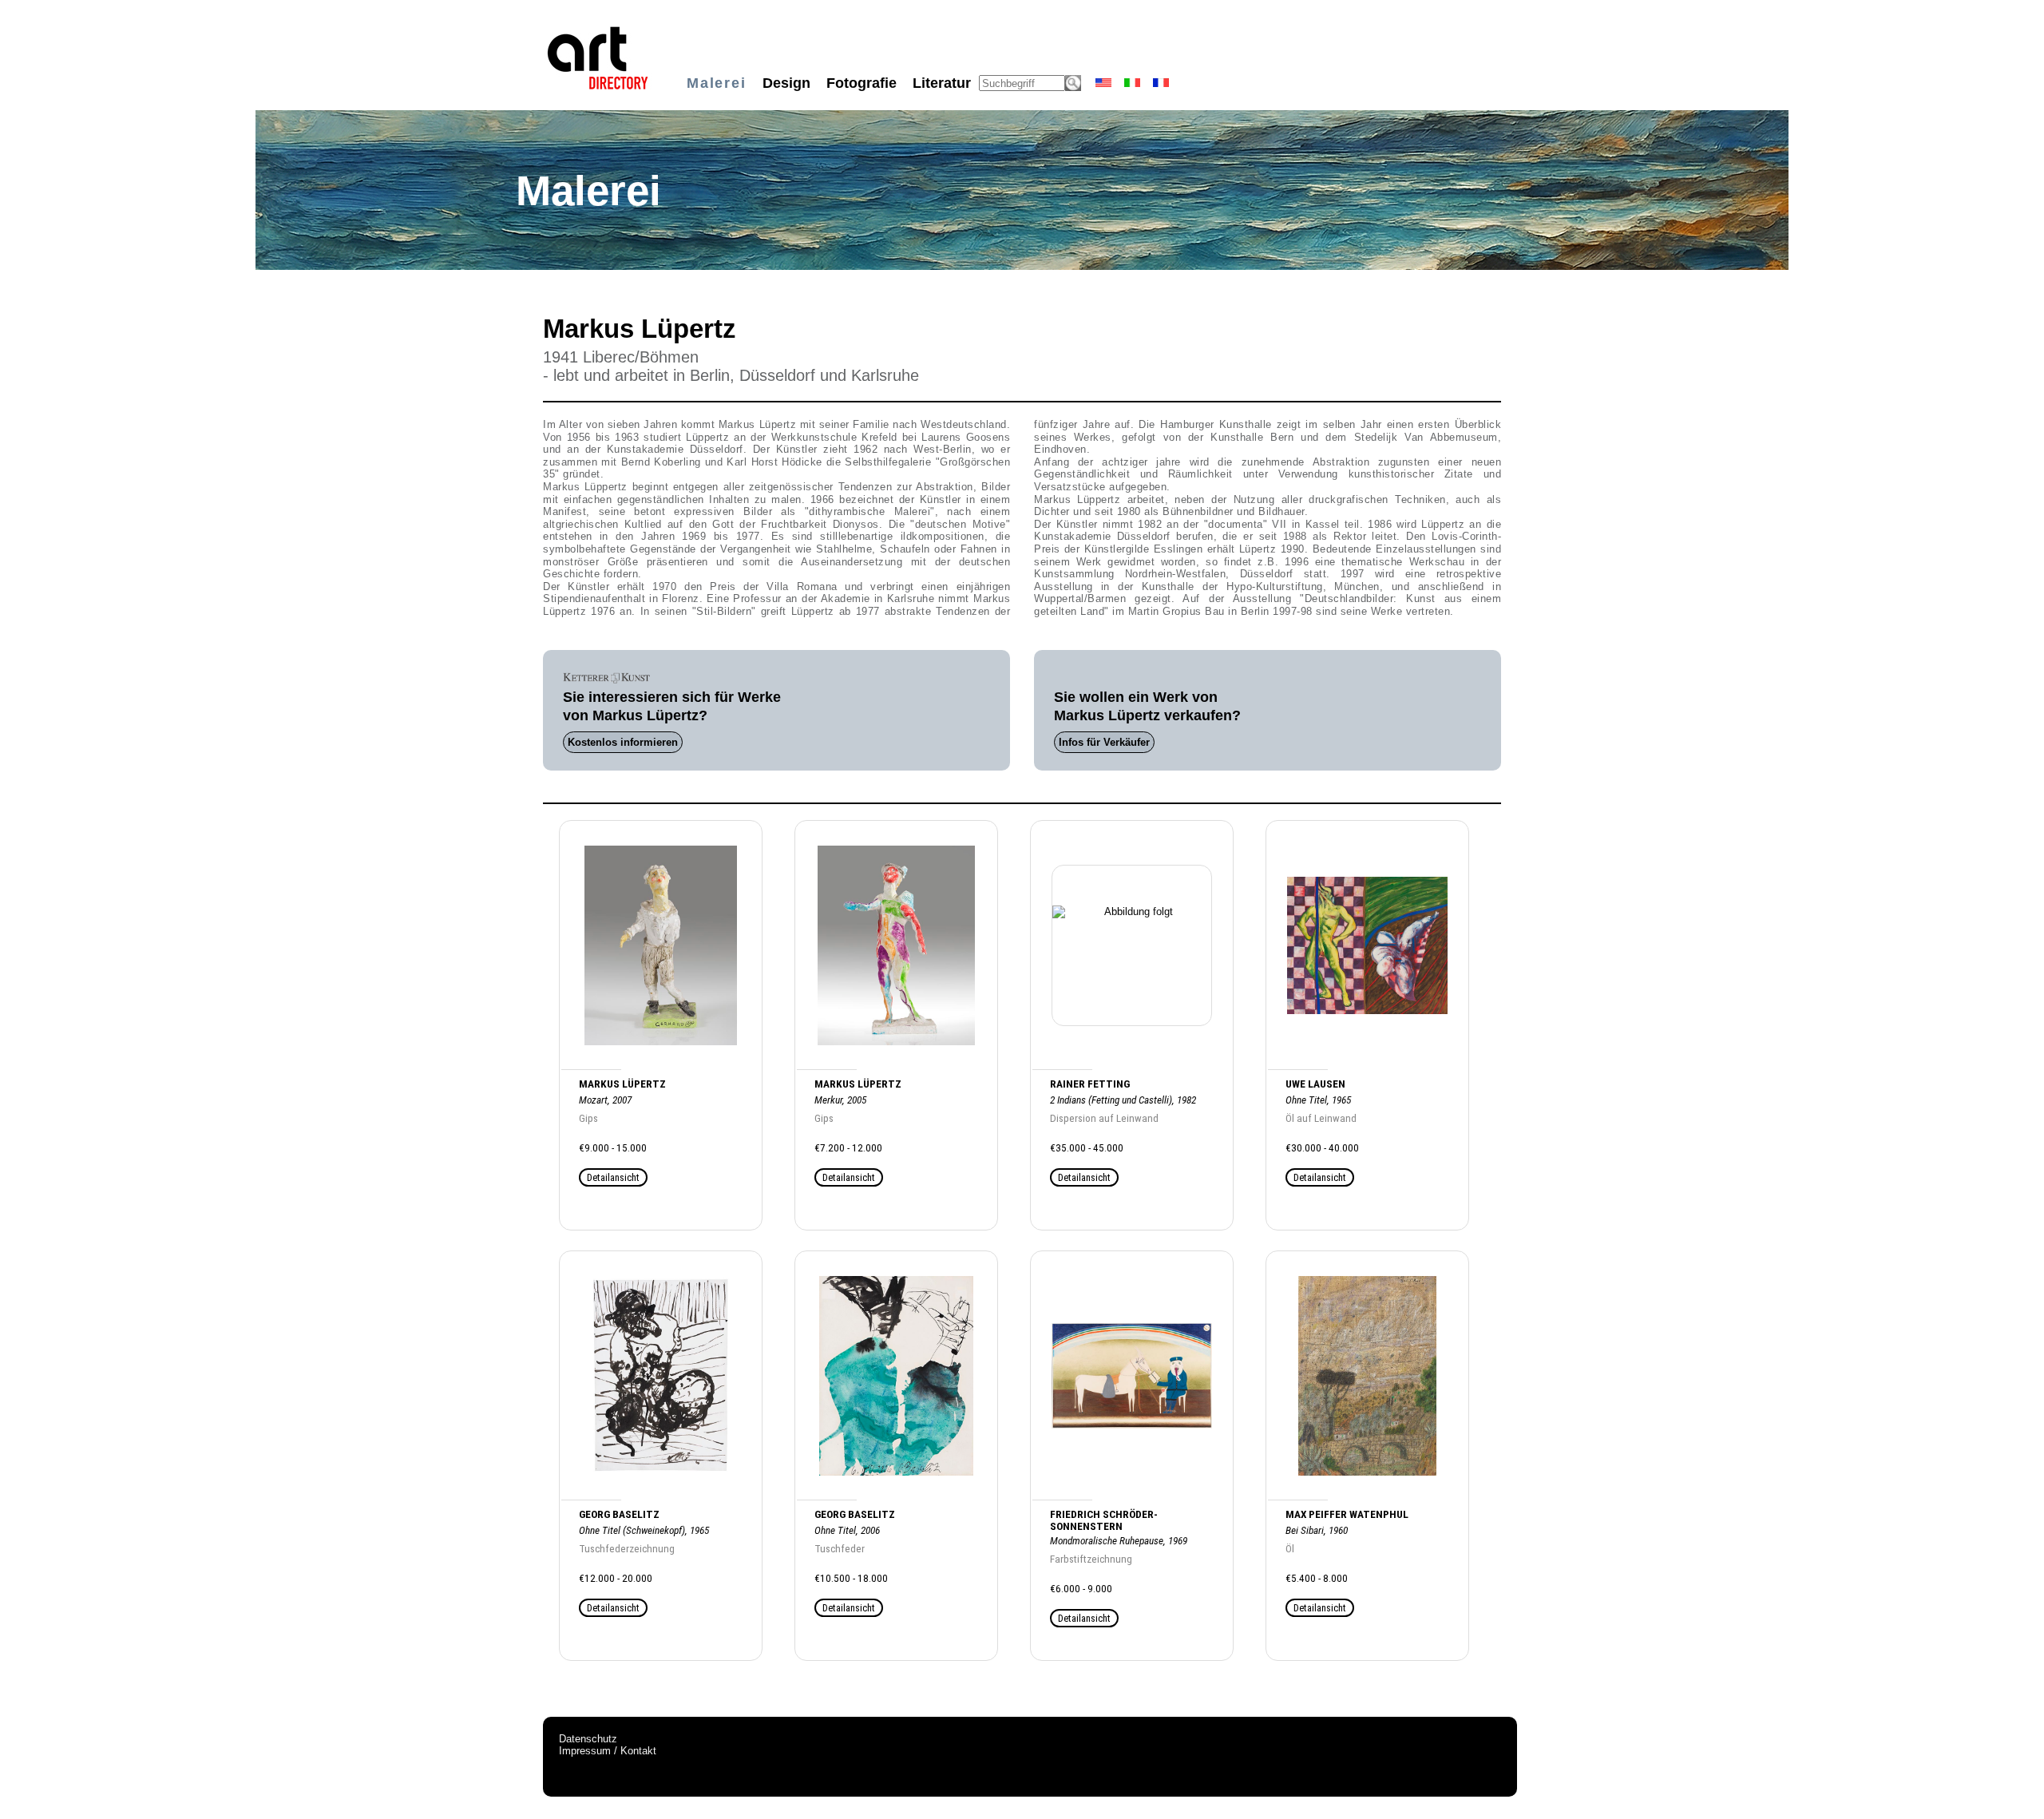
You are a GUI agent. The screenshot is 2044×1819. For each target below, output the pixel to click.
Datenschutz (588, 1739)
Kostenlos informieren (623, 742)
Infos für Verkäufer (1104, 742)
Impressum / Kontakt (608, 1751)
